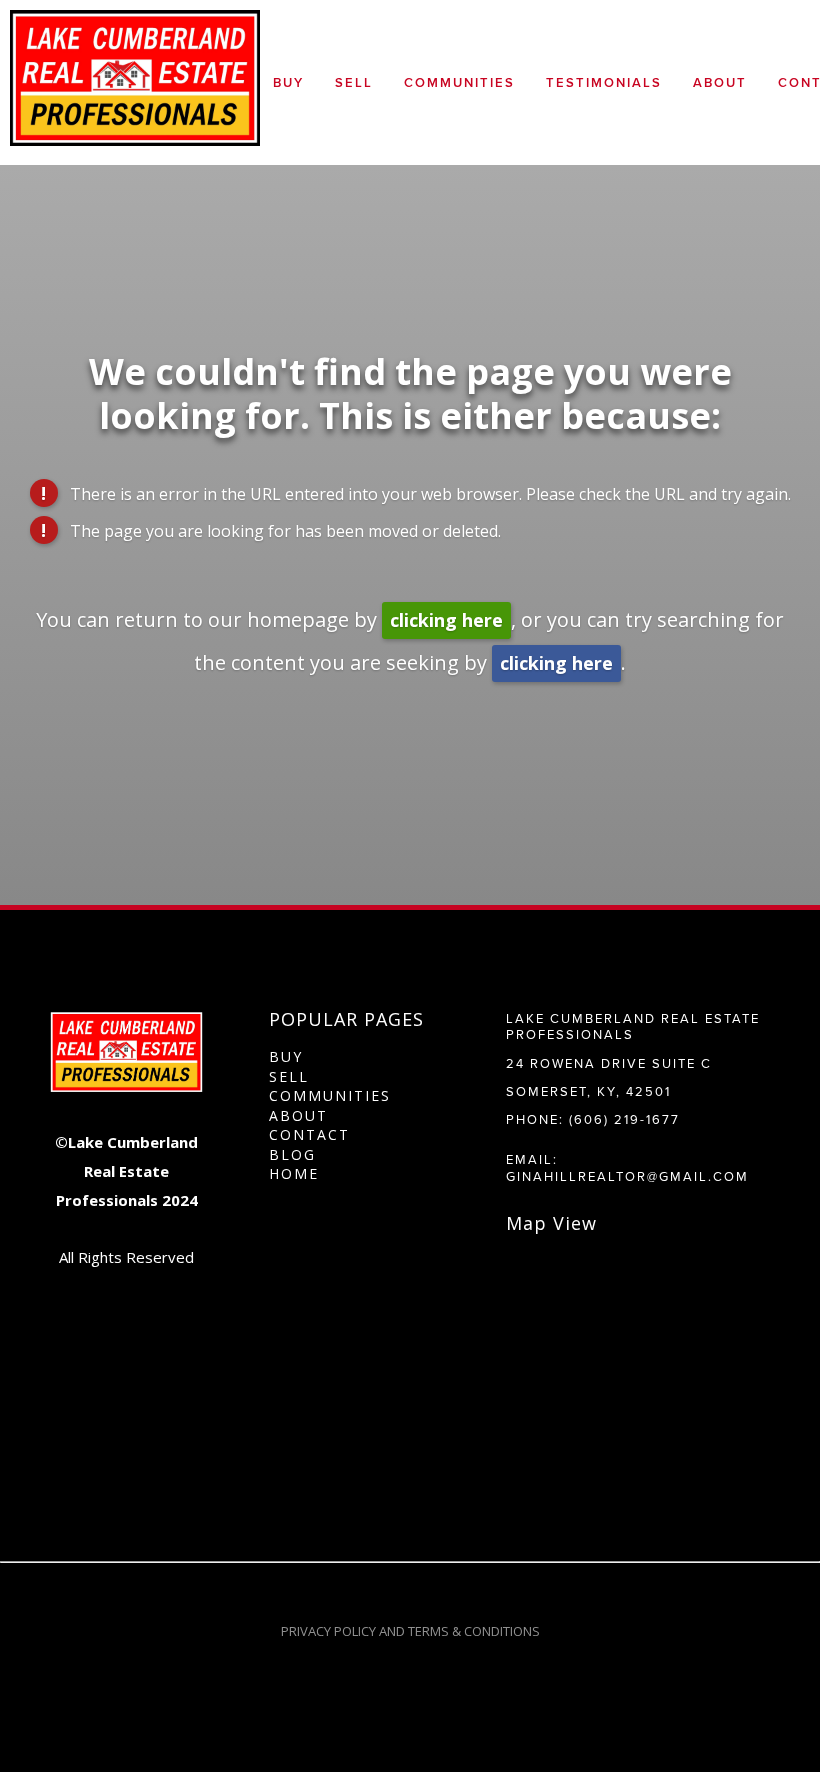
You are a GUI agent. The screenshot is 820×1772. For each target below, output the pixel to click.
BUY (286, 1056)
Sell (354, 82)
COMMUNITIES (330, 1095)
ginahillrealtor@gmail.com (627, 1176)
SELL (289, 1076)
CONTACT (309, 1134)
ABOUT (298, 1115)
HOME (294, 1173)
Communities (459, 82)
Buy (288, 82)
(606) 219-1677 (624, 1119)
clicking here (446, 620)
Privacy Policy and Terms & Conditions (410, 1631)
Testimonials (604, 82)
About (720, 82)
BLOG (292, 1154)
